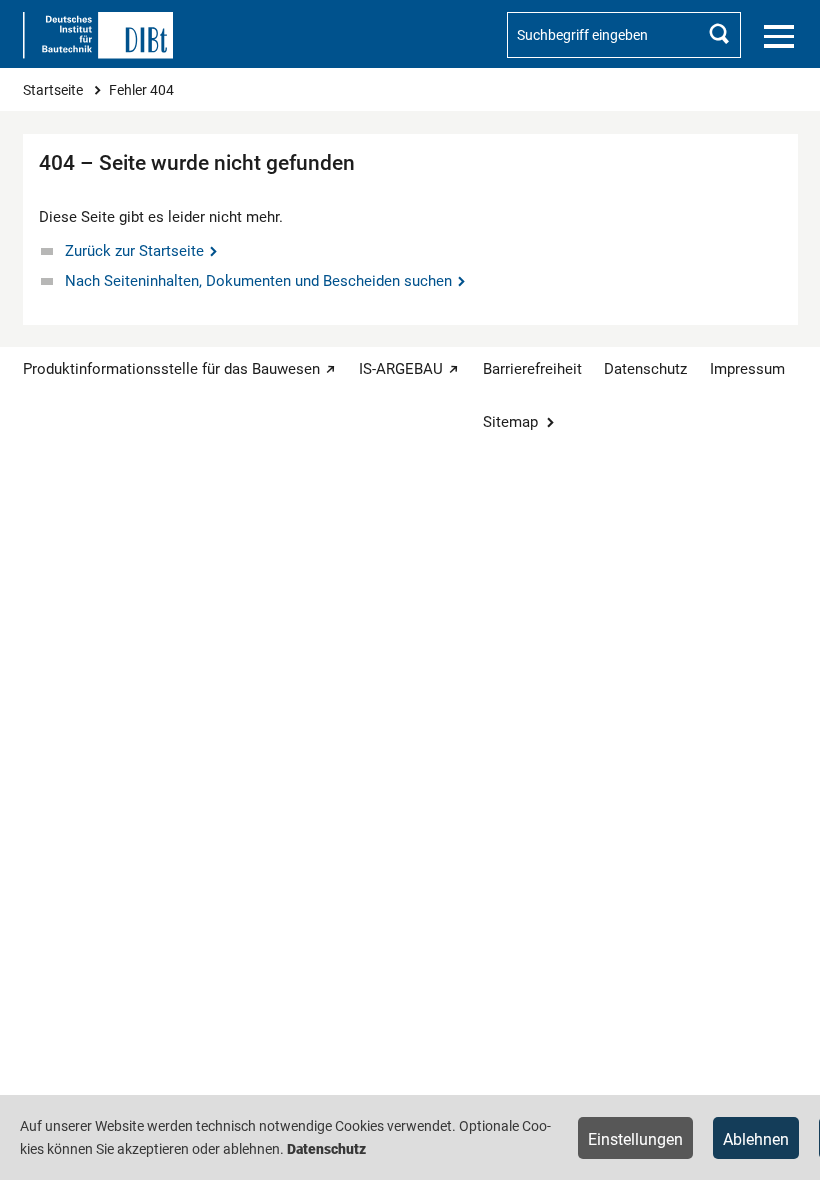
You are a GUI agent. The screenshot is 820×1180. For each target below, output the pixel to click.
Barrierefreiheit (532, 369)
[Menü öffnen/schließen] (779, 37)
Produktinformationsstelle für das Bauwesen (171, 369)
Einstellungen (635, 1139)
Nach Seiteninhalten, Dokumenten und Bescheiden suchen (258, 281)
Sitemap (510, 422)
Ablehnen (756, 1139)
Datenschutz (645, 369)
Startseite (54, 90)
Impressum (747, 369)
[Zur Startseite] (98, 35)
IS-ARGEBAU (401, 369)
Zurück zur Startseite (134, 251)
